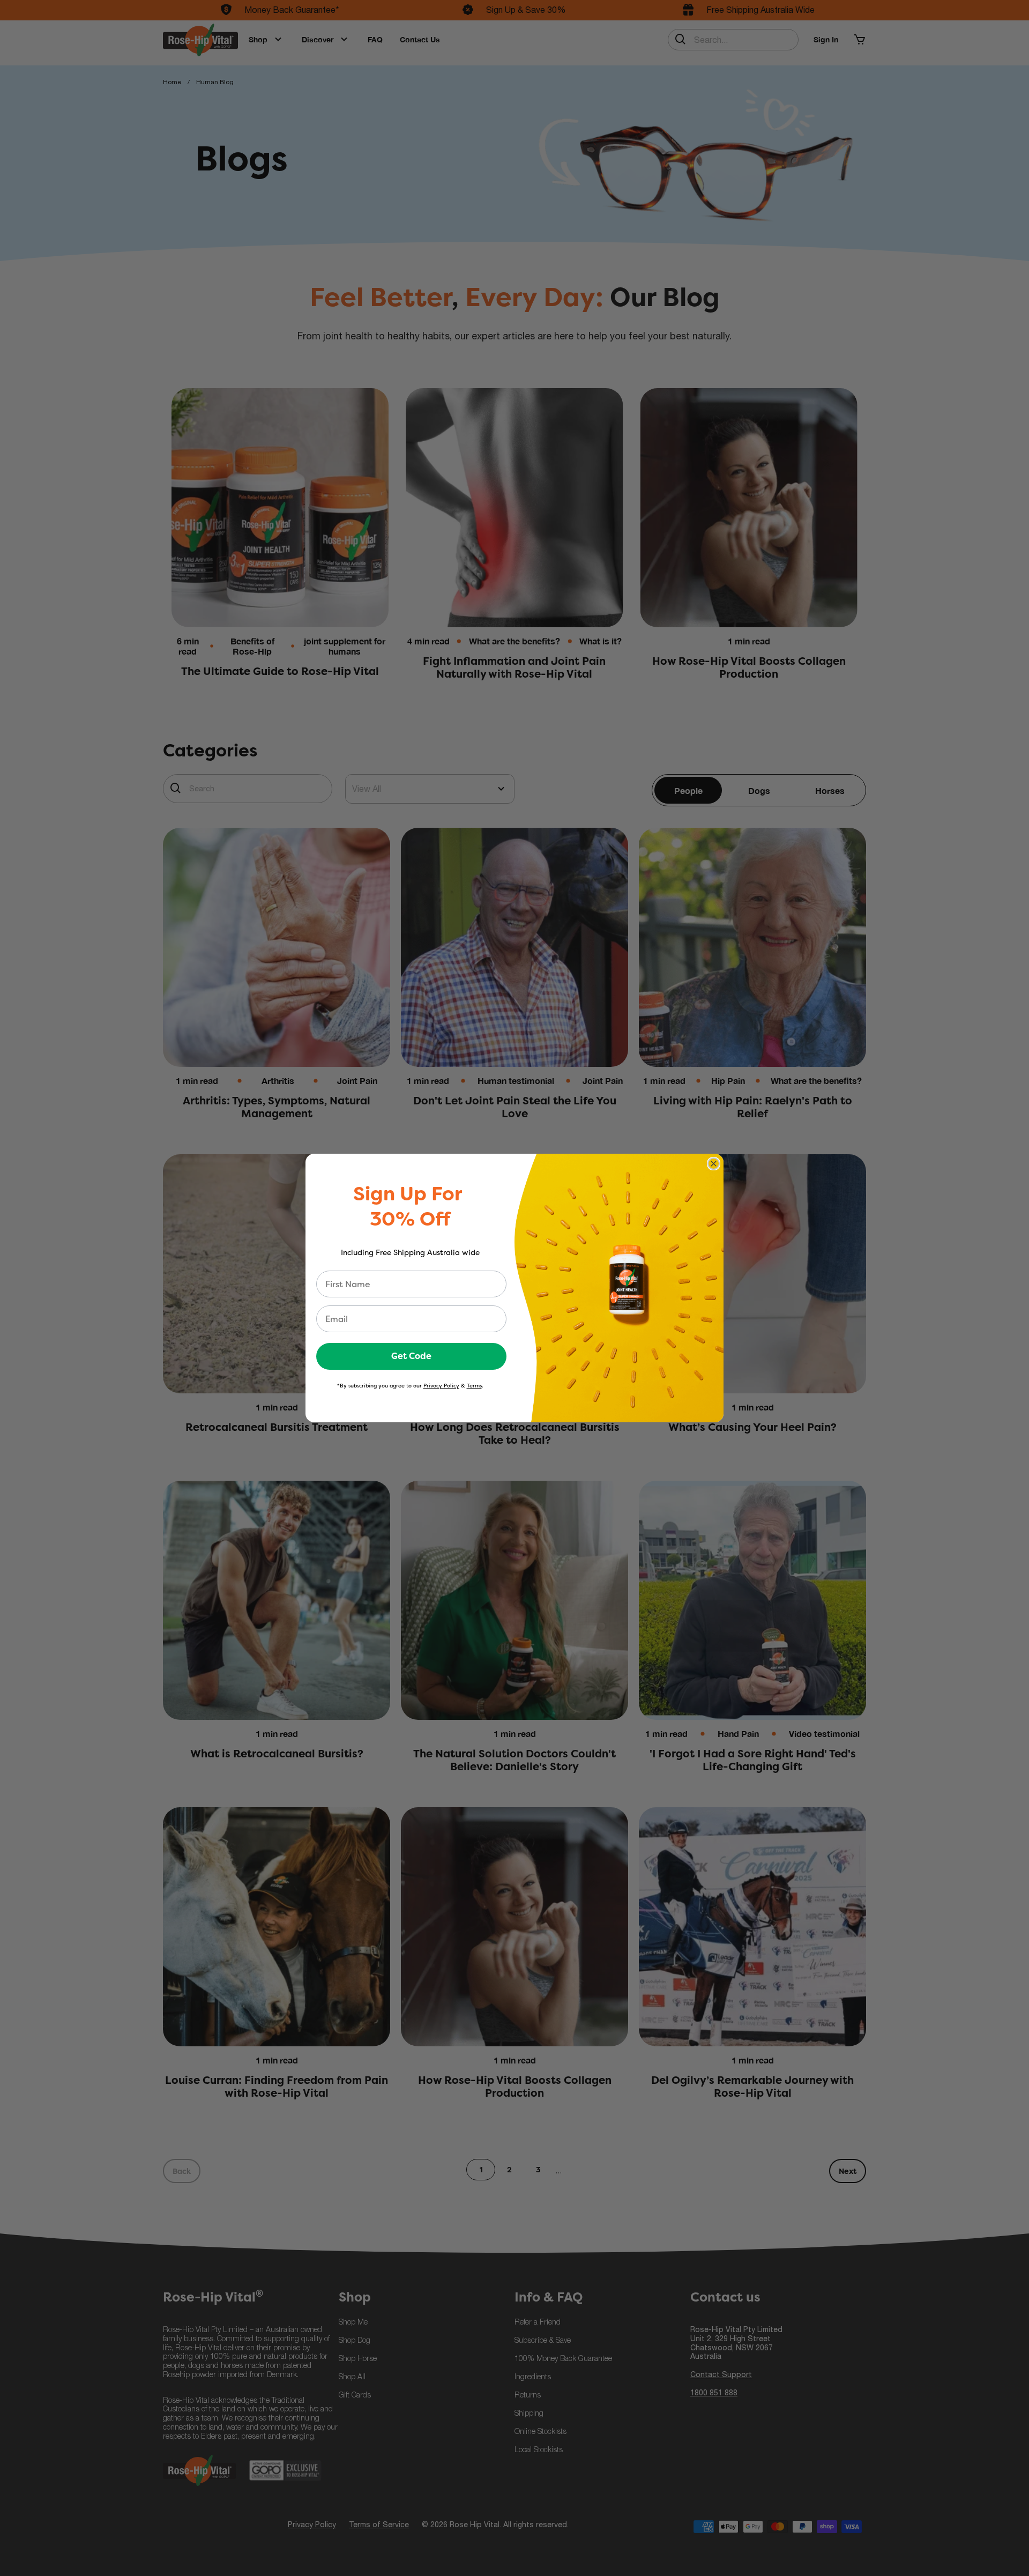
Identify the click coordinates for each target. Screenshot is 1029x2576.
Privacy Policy (441, 1386)
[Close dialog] (714, 1164)
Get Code (411, 1356)
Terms (474, 1386)
